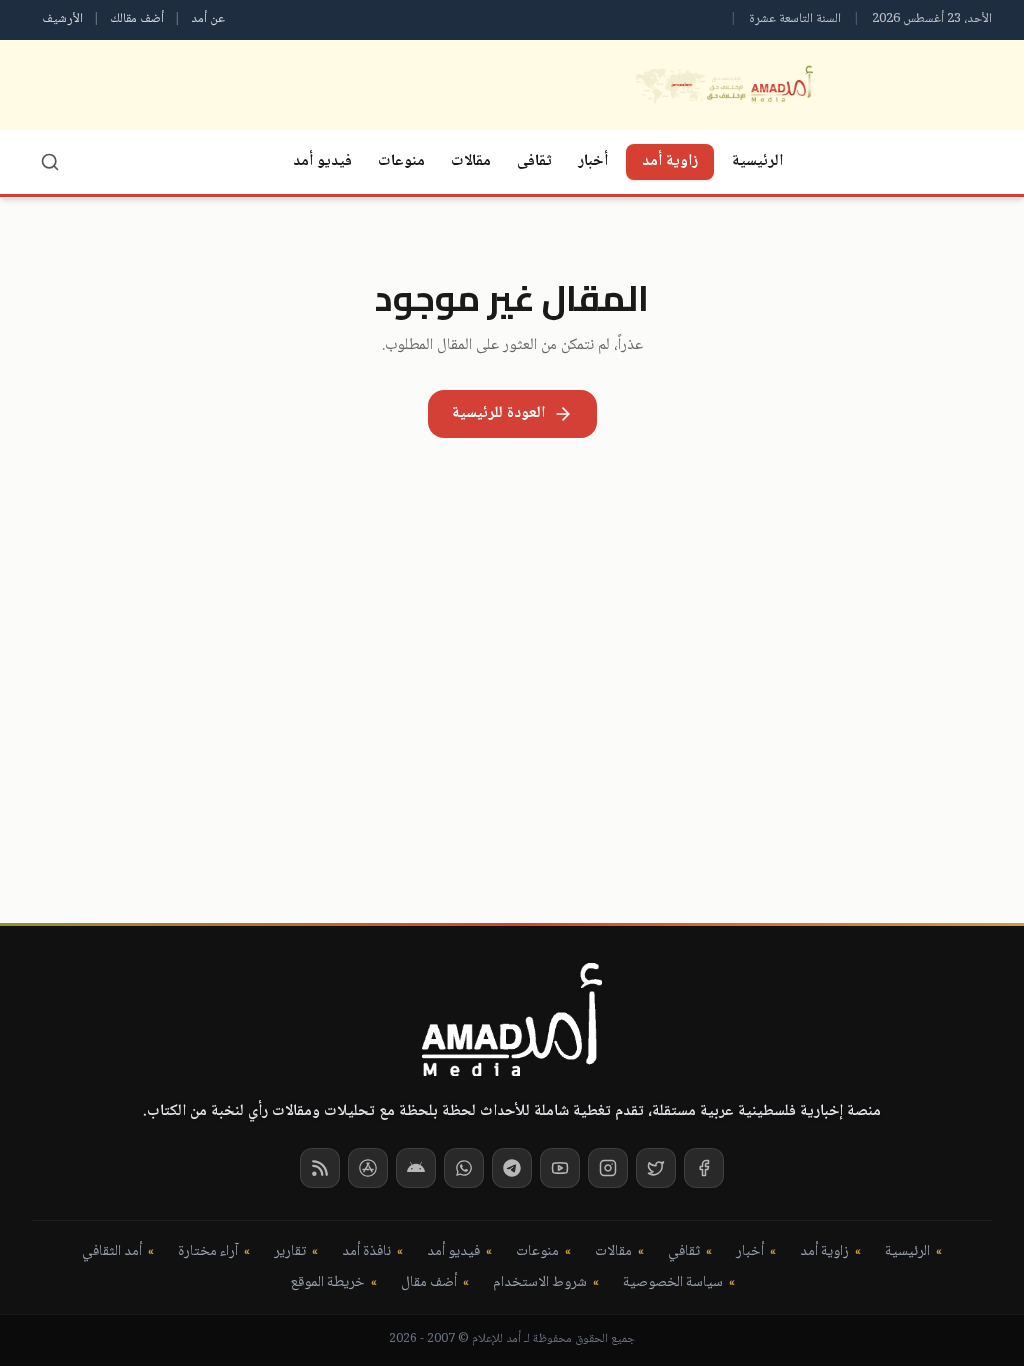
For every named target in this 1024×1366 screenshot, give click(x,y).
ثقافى (534, 161)
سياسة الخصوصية (673, 1283)
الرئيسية (757, 161)
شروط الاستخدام (540, 1283)
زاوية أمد (670, 161)
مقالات (471, 161)
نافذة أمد (366, 1252)
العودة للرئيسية (498, 413)
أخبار (593, 161)
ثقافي (684, 1252)
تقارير (290, 1252)
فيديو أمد (322, 161)
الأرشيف (62, 19)
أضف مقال (429, 1283)
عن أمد (208, 19)
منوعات (401, 161)
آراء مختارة (208, 1252)
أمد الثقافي (112, 1252)
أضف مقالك (137, 19)
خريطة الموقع (327, 1283)
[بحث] (50, 162)
